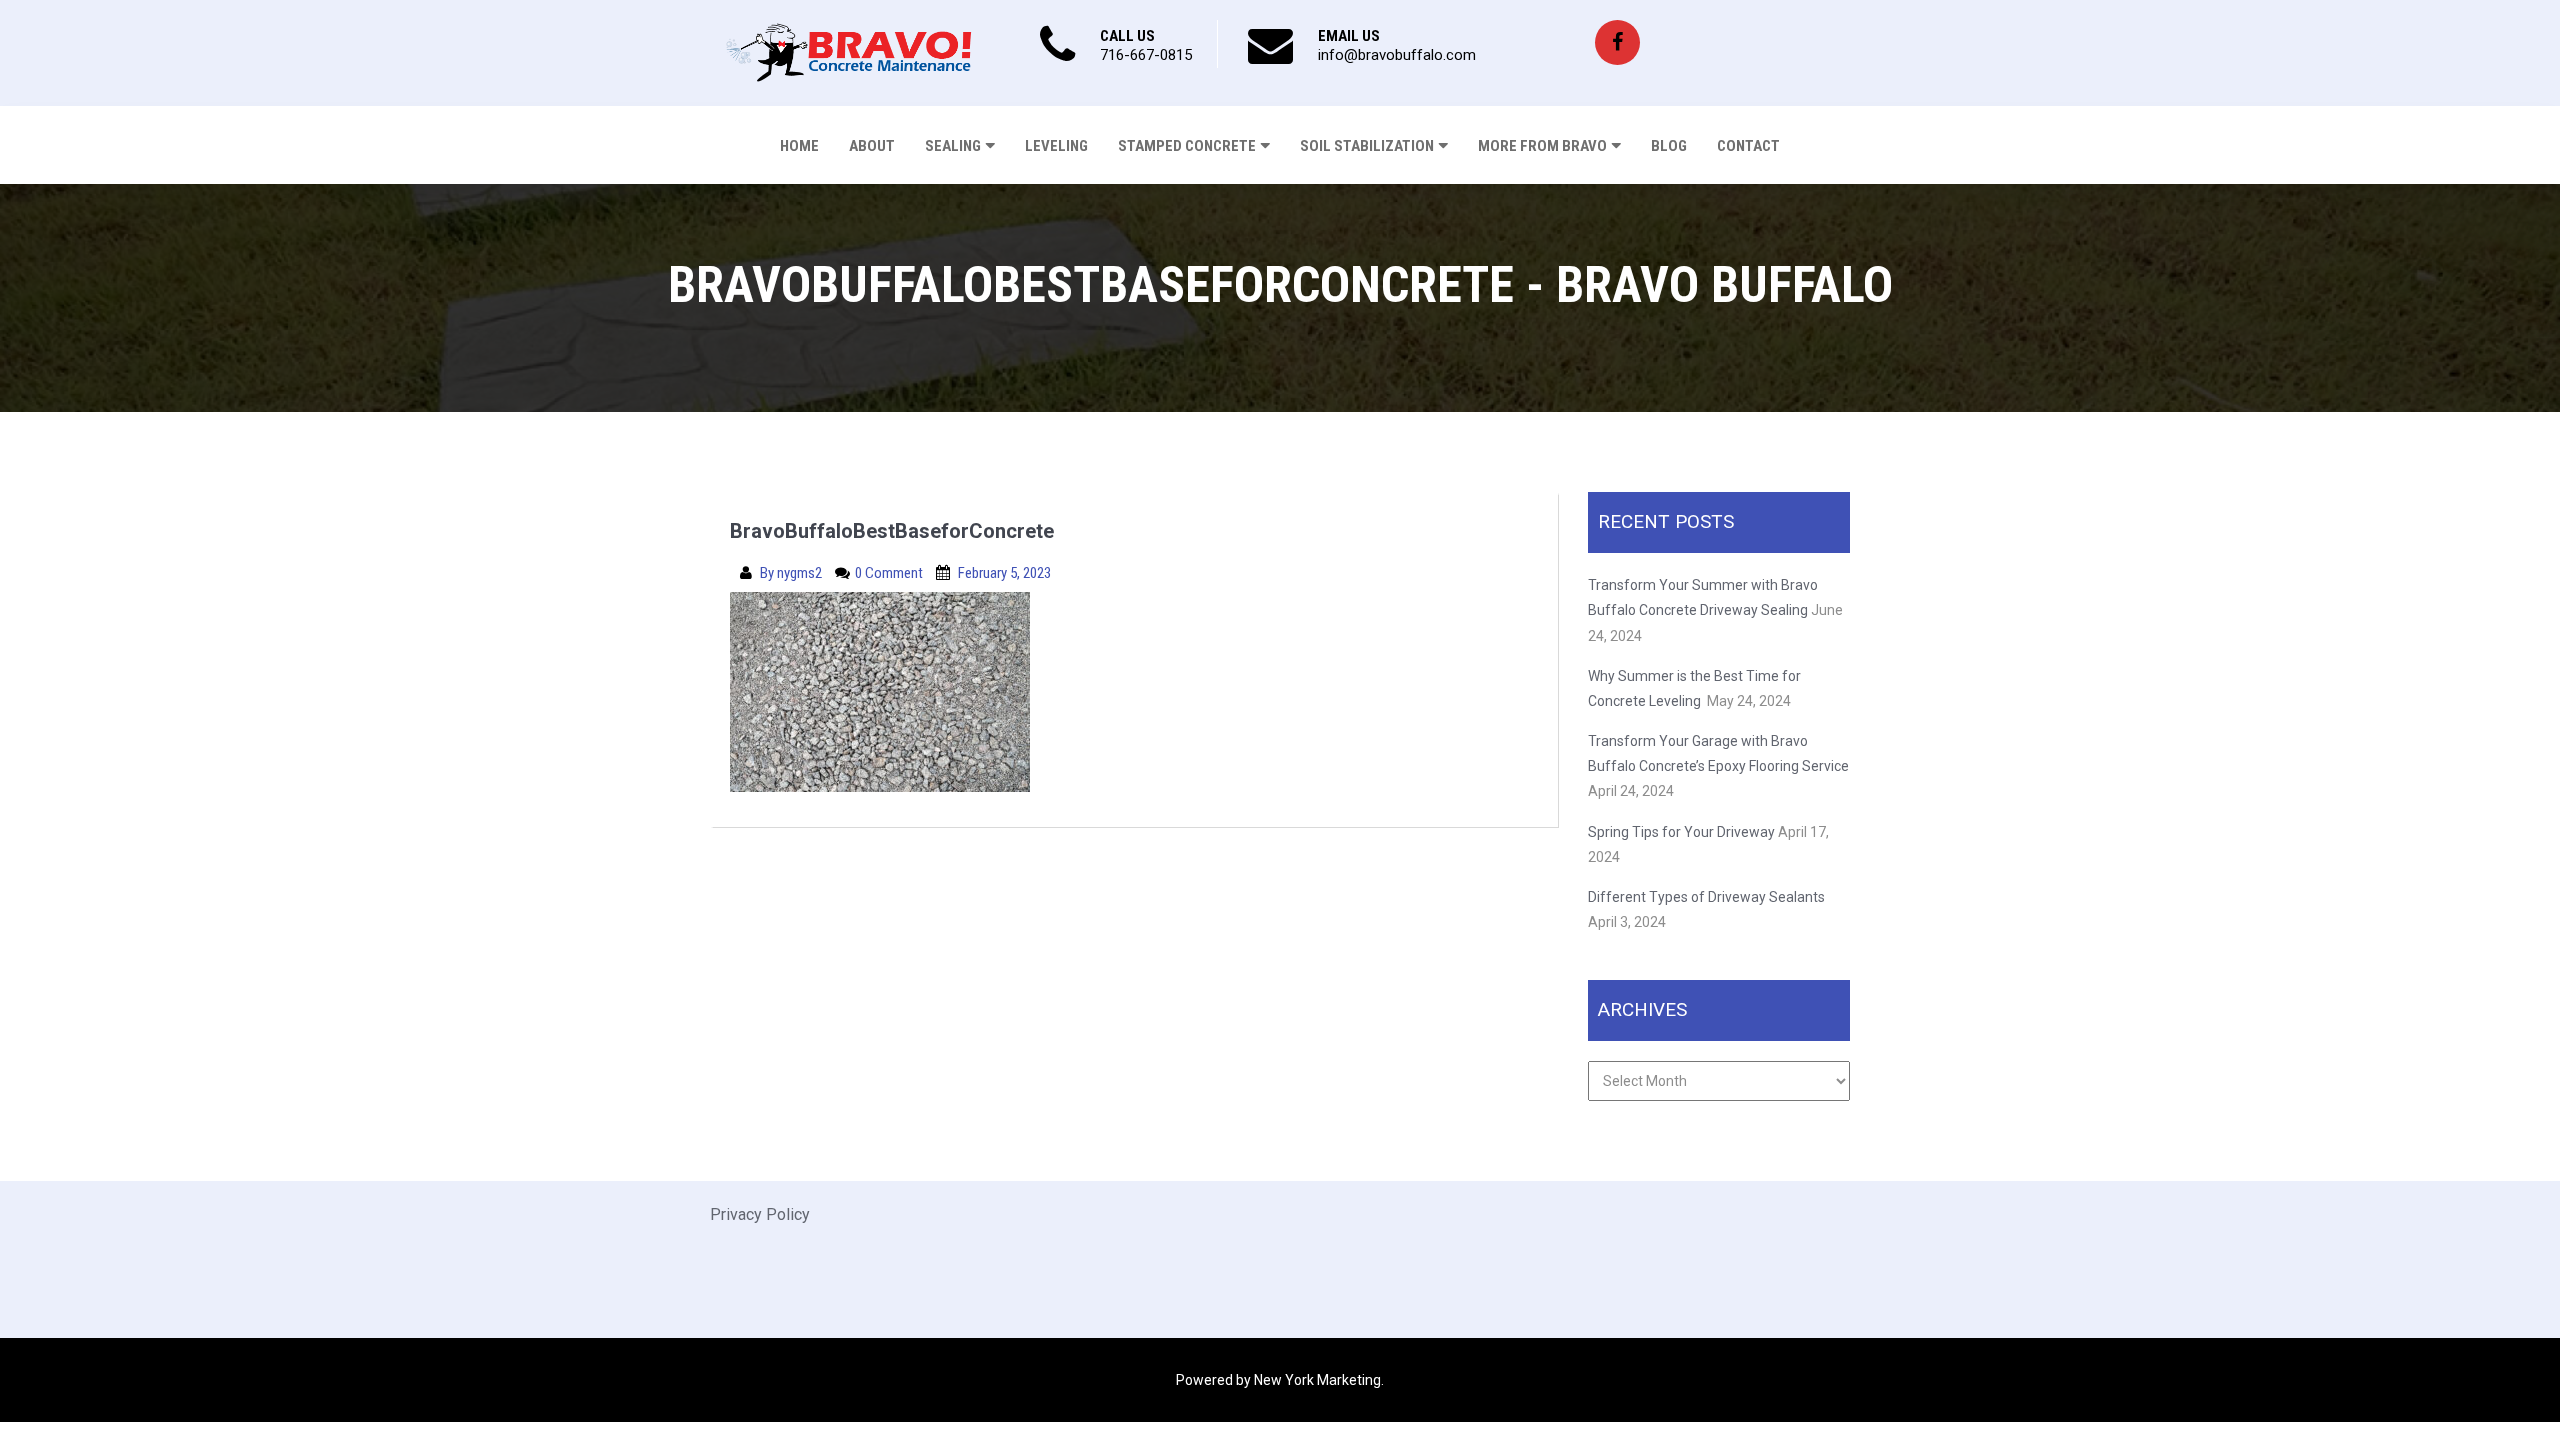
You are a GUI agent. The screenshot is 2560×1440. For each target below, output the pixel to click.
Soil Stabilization (1367, 146)
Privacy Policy (760, 1214)
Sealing (953, 146)
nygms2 (801, 573)
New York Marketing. (1319, 1380)
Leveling (1056, 146)
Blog (1669, 146)
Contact (1748, 146)
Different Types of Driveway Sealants (1706, 897)
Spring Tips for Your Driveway (1681, 832)
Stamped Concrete (1187, 146)
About (872, 146)
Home (799, 146)
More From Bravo (1542, 146)
